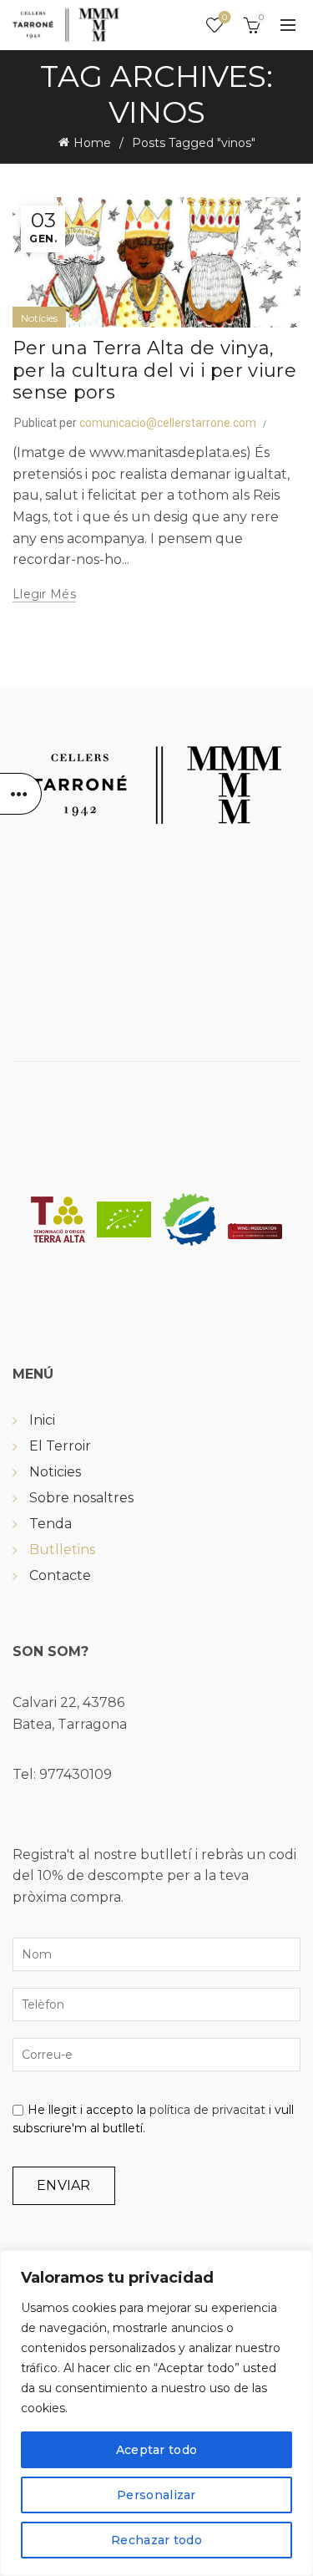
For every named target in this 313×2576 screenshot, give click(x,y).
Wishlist (225, 18)
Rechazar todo (156, 2540)
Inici (42, 1420)
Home (92, 143)
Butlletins (62, 1550)
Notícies (39, 318)
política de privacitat (207, 2110)
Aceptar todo (157, 2450)
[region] (156, 2413)
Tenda (50, 1524)
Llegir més (44, 594)
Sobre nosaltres (81, 1498)
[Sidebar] (21, 794)
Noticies (55, 1472)
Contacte (60, 1575)
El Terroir (60, 1446)
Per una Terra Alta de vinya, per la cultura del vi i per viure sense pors (154, 370)
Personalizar (156, 2495)
